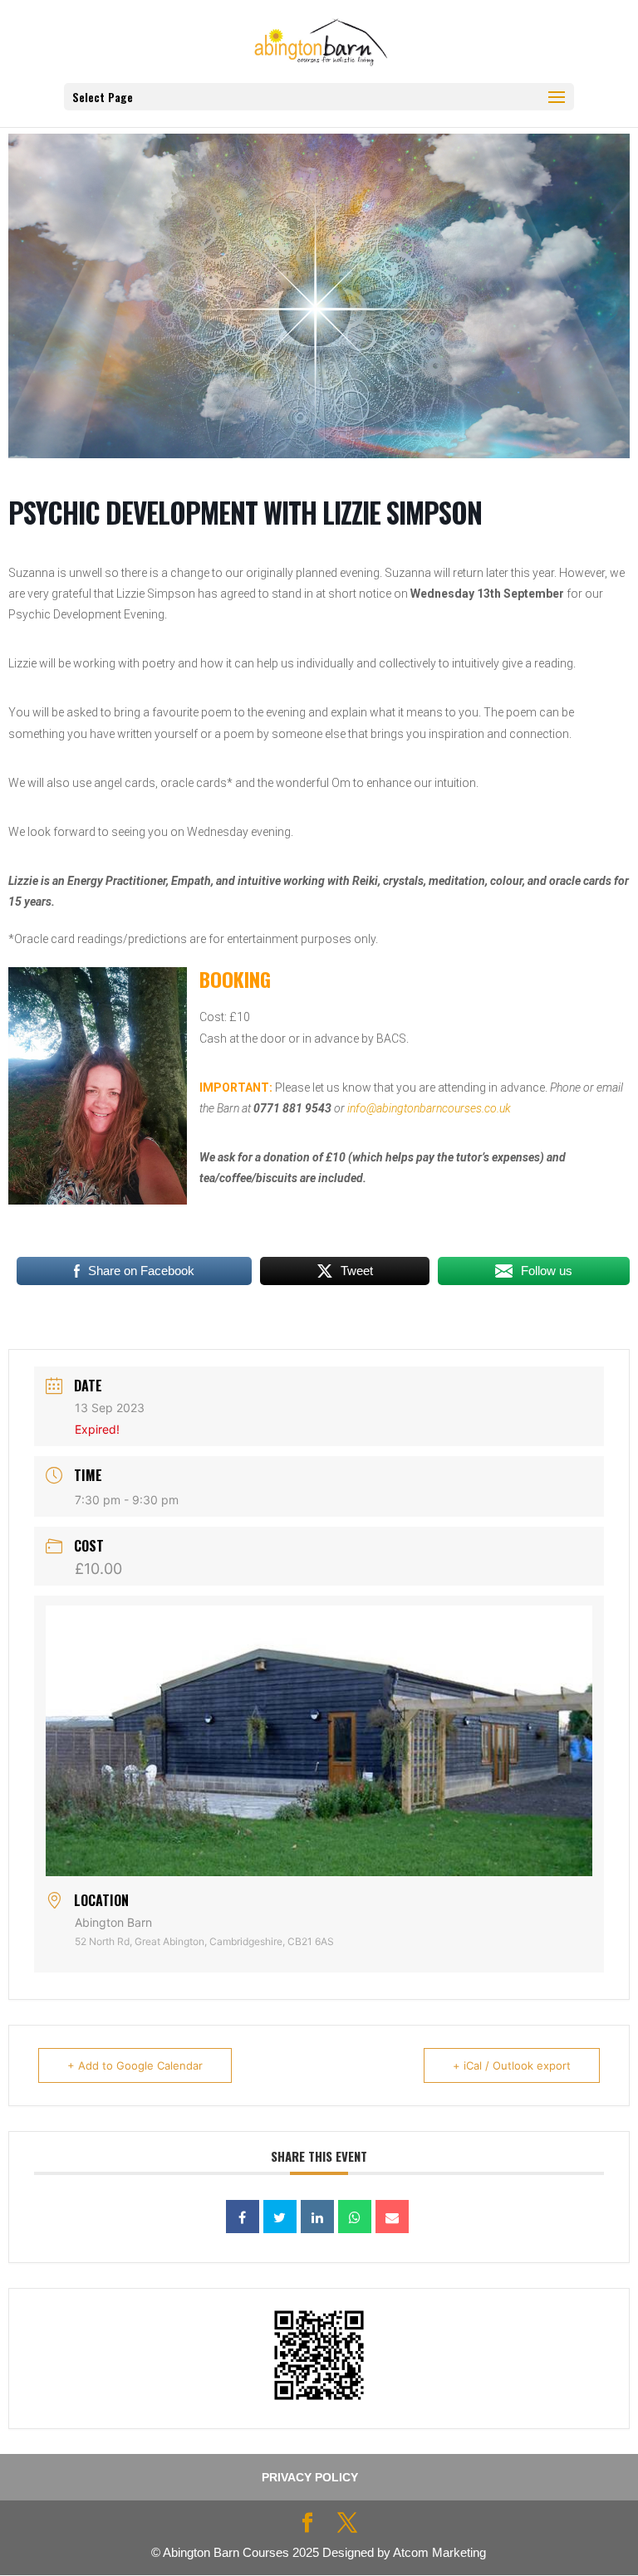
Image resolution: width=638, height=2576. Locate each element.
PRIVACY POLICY (310, 2477)
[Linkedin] (317, 2217)
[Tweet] (280, 2217)
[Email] (392, 2217)
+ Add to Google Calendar (135, 2065)
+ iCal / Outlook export (512, 2065)
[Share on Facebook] (243, 2217)
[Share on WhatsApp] (355, 2217)
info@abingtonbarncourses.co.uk (429, 1108)
